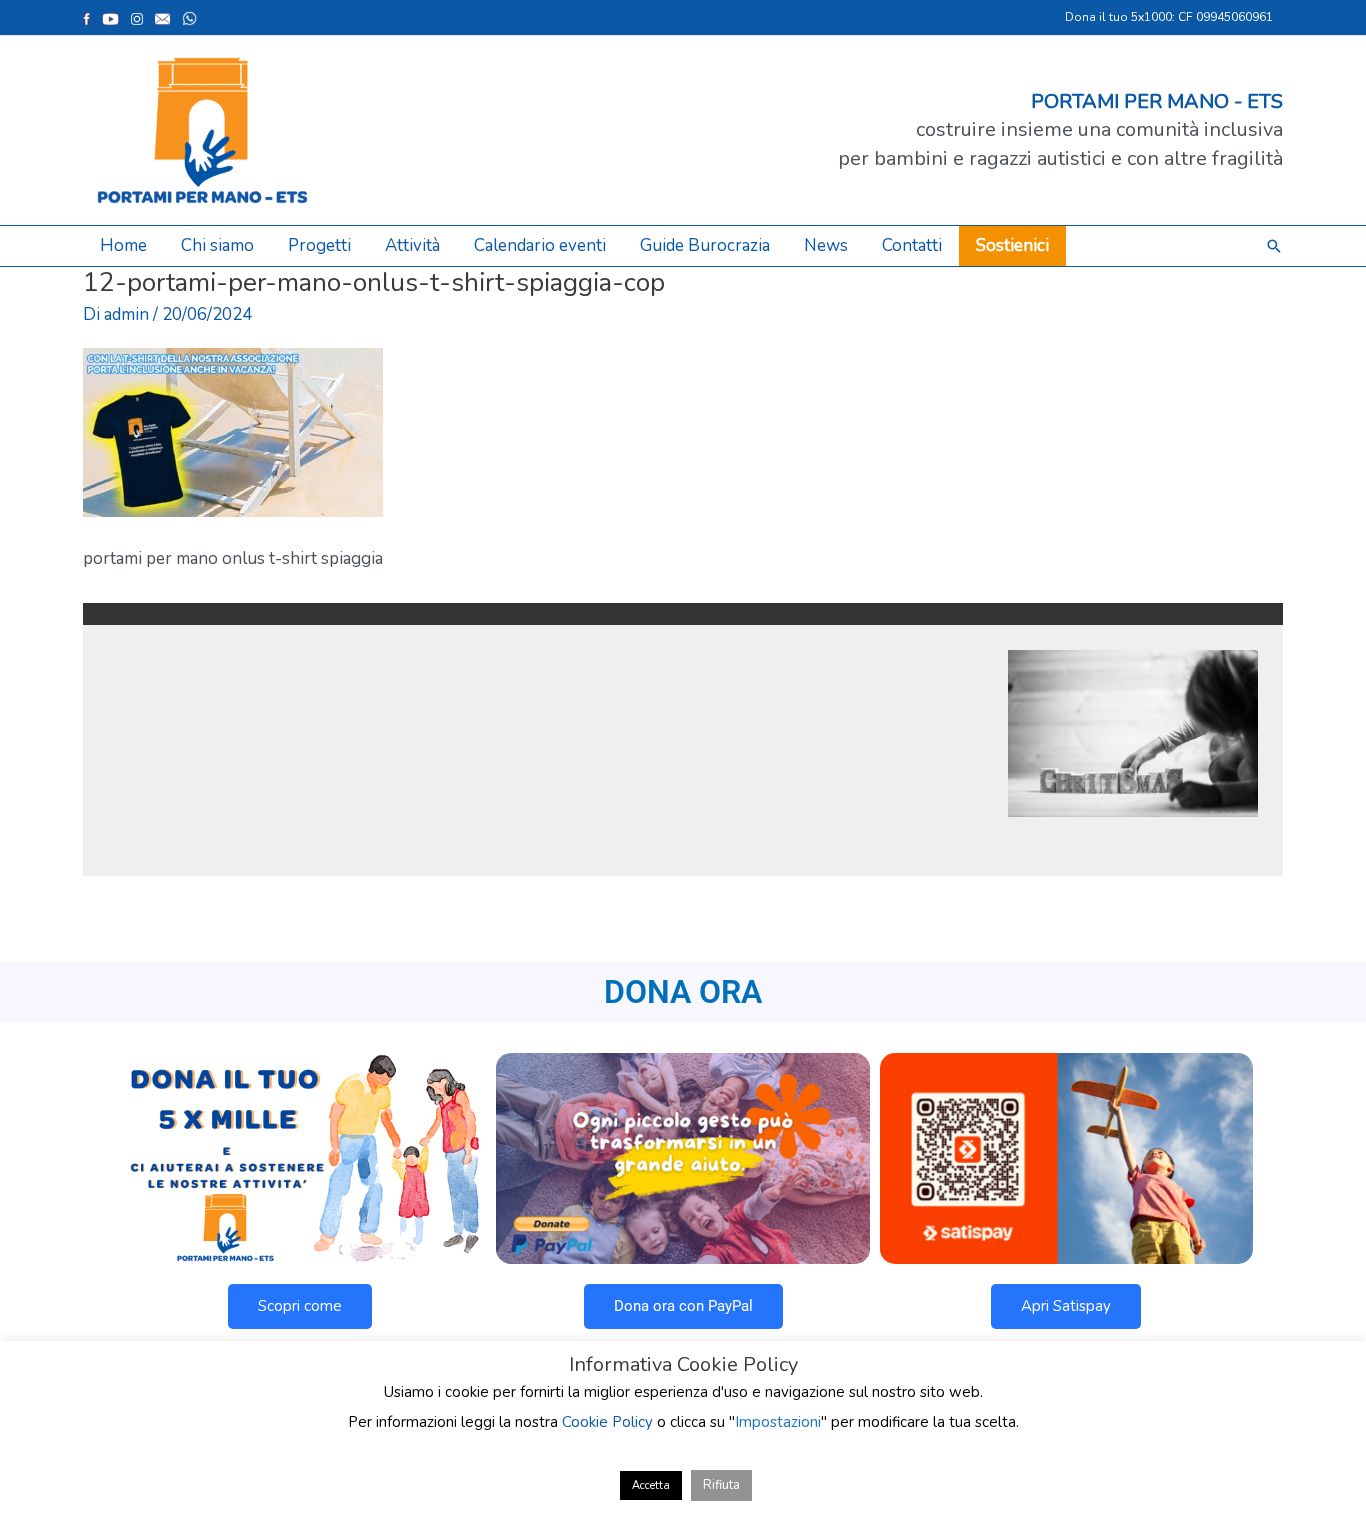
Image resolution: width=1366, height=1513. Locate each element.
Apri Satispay (1066, 1306)
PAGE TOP (1319, 1450)
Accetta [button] (651, 1485)
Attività (412, 245)
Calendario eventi (540, 245)
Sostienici (1012, 245)
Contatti (912, 245)
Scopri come (300, 1306)
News (826, 245)
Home (123, 245)
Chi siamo (217, 245)
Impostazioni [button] (778, 1422)
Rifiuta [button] (721, 1485)
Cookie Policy (607, 1422)
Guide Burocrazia (705, 245)
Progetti (319, 245)
